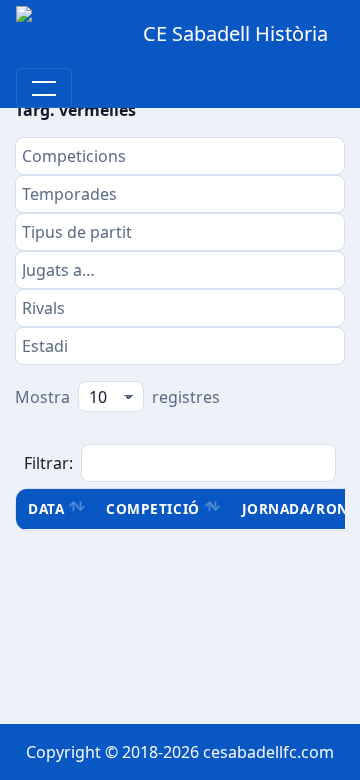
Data (46, 508)
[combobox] (180, 156)
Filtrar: (48, 463)
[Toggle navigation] (44, 88)
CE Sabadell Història (235, 33)
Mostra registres (117, 397)
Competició (152, 508)
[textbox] (180, 156)
